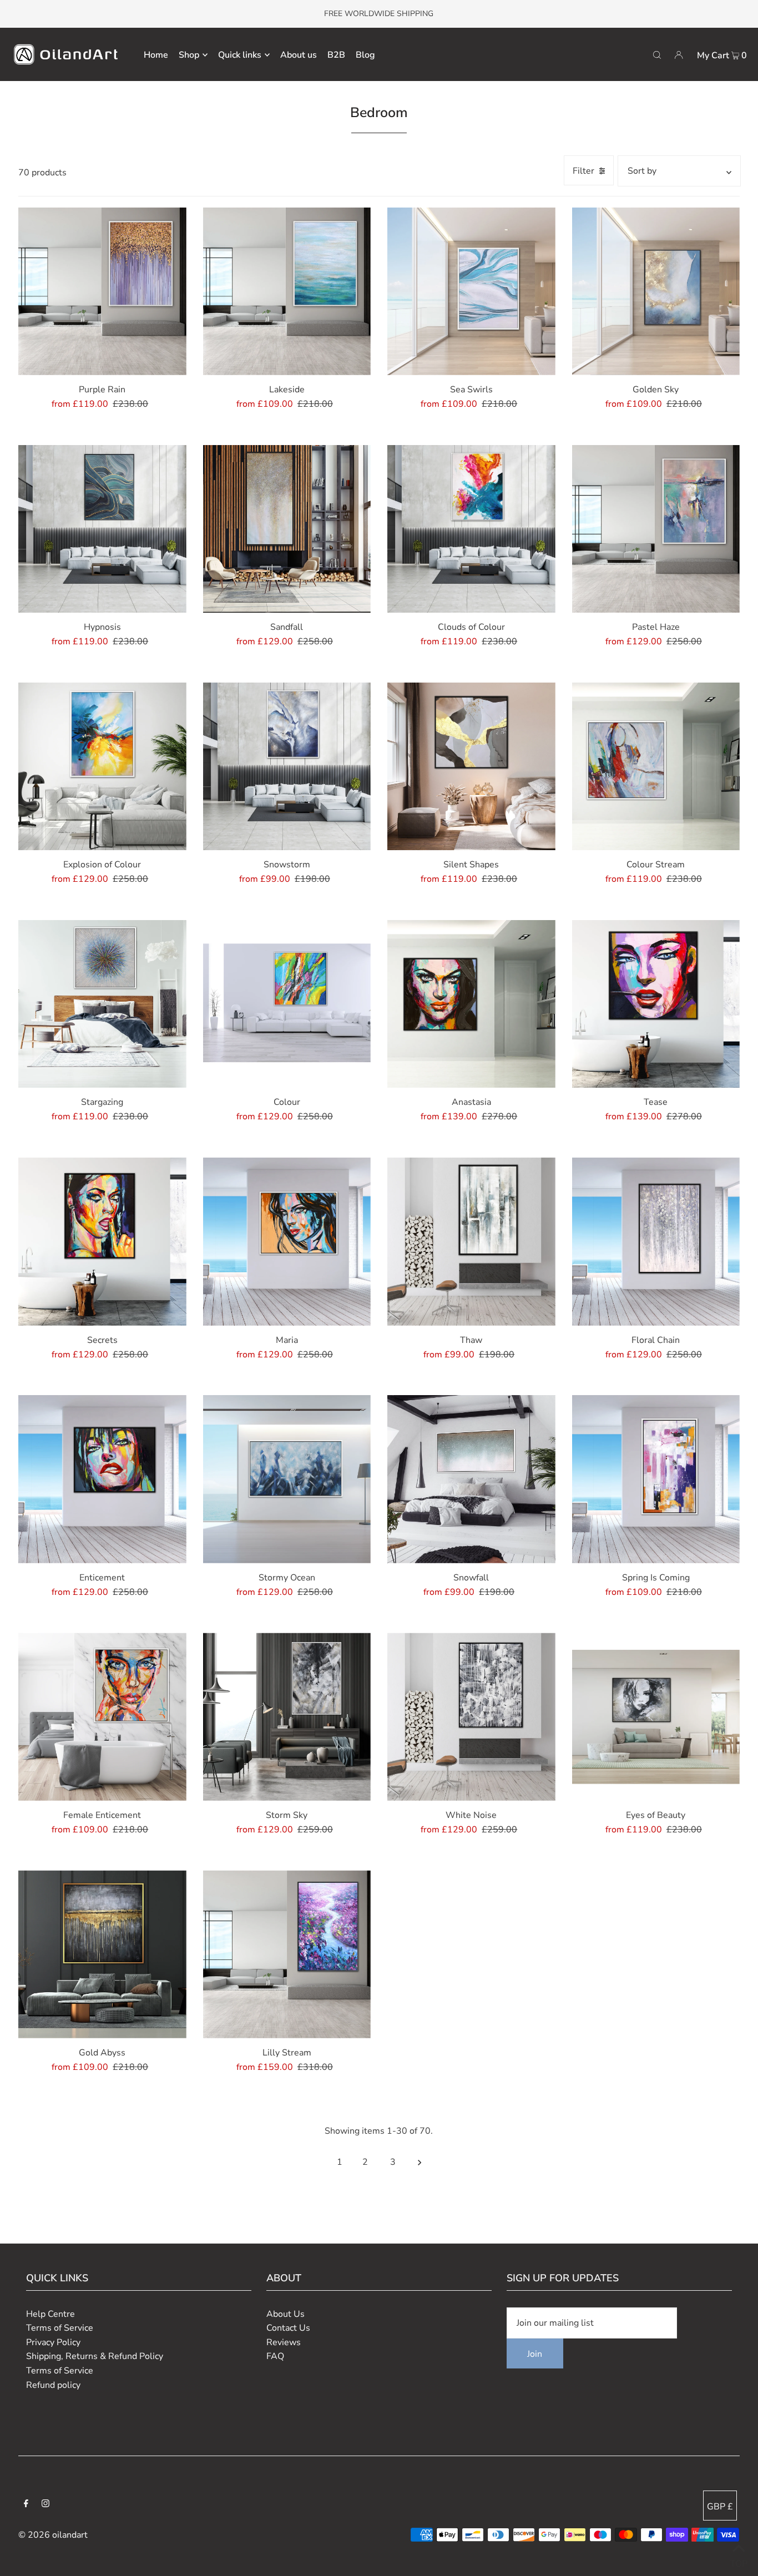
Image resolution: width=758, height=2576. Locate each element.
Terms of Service (60, 2328)
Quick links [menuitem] (240, 55)
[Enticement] (102, 1479)
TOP (739, 2561)
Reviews (284, 2342)
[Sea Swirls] (471, 292)
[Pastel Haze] (656, 529)
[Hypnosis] (102, 529)
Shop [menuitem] (189, 55)
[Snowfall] (471, 1479)
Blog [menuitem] (365, 55)
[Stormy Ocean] (287, 1479)
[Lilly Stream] (287, 1954)
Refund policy (53, 2385)
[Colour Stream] (656, 767)
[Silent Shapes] (471, 767)
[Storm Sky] (287, 1717)
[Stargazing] (102, 1004)
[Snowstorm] (287, 767)
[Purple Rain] (102, 292)
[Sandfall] (287, 529)
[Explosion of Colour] (102, 767)
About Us (285, 2314)
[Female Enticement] (102, 1717)
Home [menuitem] (156, 55)
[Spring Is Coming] (656, 1479)
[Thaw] (471, 1242)
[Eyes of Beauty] (656, 1717)
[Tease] (656, 1004)
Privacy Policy (53, 2342)
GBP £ (720, 2507)
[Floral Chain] (656, 1242)
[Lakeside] (287, 292)
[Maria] (287, 1242)
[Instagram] (46, 2505)
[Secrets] (102, 1242)
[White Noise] (471, 1717)
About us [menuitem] (299, 55)
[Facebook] (26, 2505)
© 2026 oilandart (53, 2535)
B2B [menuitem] (336, 55)
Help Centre (50, 2314)
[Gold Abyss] (102, 1954)
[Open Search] (657, 54)
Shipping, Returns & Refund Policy (95, 2356)
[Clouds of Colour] (471, 529)
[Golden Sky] (656, 292)
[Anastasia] (471, 1004)
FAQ (275, 2356)
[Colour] (287, 1004)
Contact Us (288, 2328)
